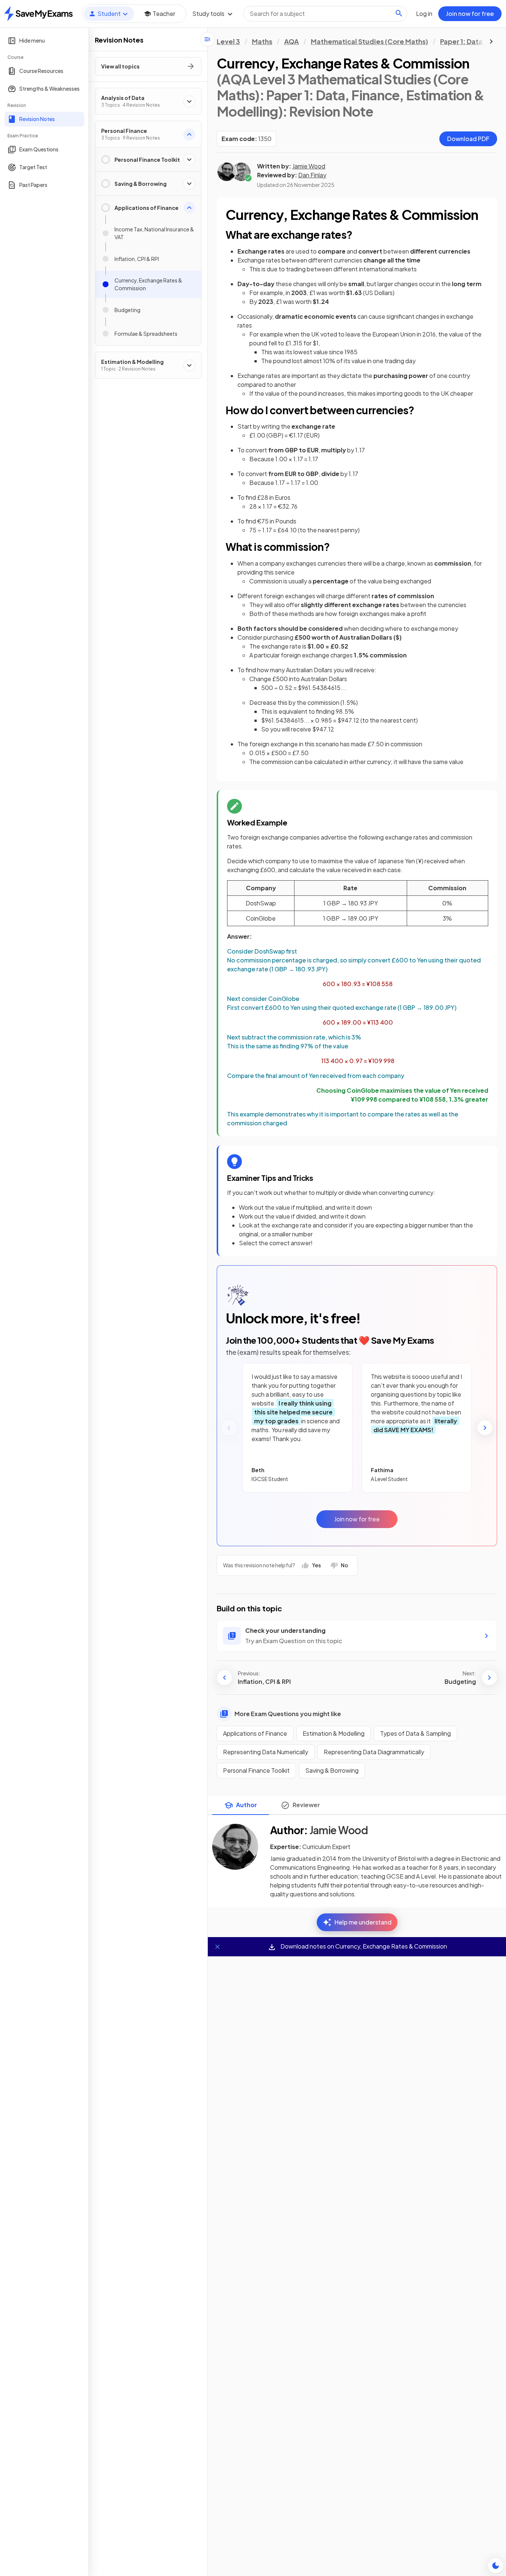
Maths (262, 41)
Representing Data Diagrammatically (374, 1752)
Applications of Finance (255, 1733)
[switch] (496, 2566)
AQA (292, 41)
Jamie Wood (309, 166)
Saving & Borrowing (332, 1770)
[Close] (217, 1947)
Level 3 (228, 41)
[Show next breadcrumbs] (491, 41)
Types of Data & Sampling (415, 1733)
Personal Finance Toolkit (256, 1770)
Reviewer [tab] (306, 1805)
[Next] (485, 1428)
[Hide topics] (207, 39)
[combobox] (325, 14)
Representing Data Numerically (266, 1752)
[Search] (399, 13)
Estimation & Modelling (334, 1733)
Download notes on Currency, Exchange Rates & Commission (363, 1946)
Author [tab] (247, 1805)
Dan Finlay (312, 175)
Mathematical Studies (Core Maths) (369, 41)
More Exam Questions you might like (288, 1714)
